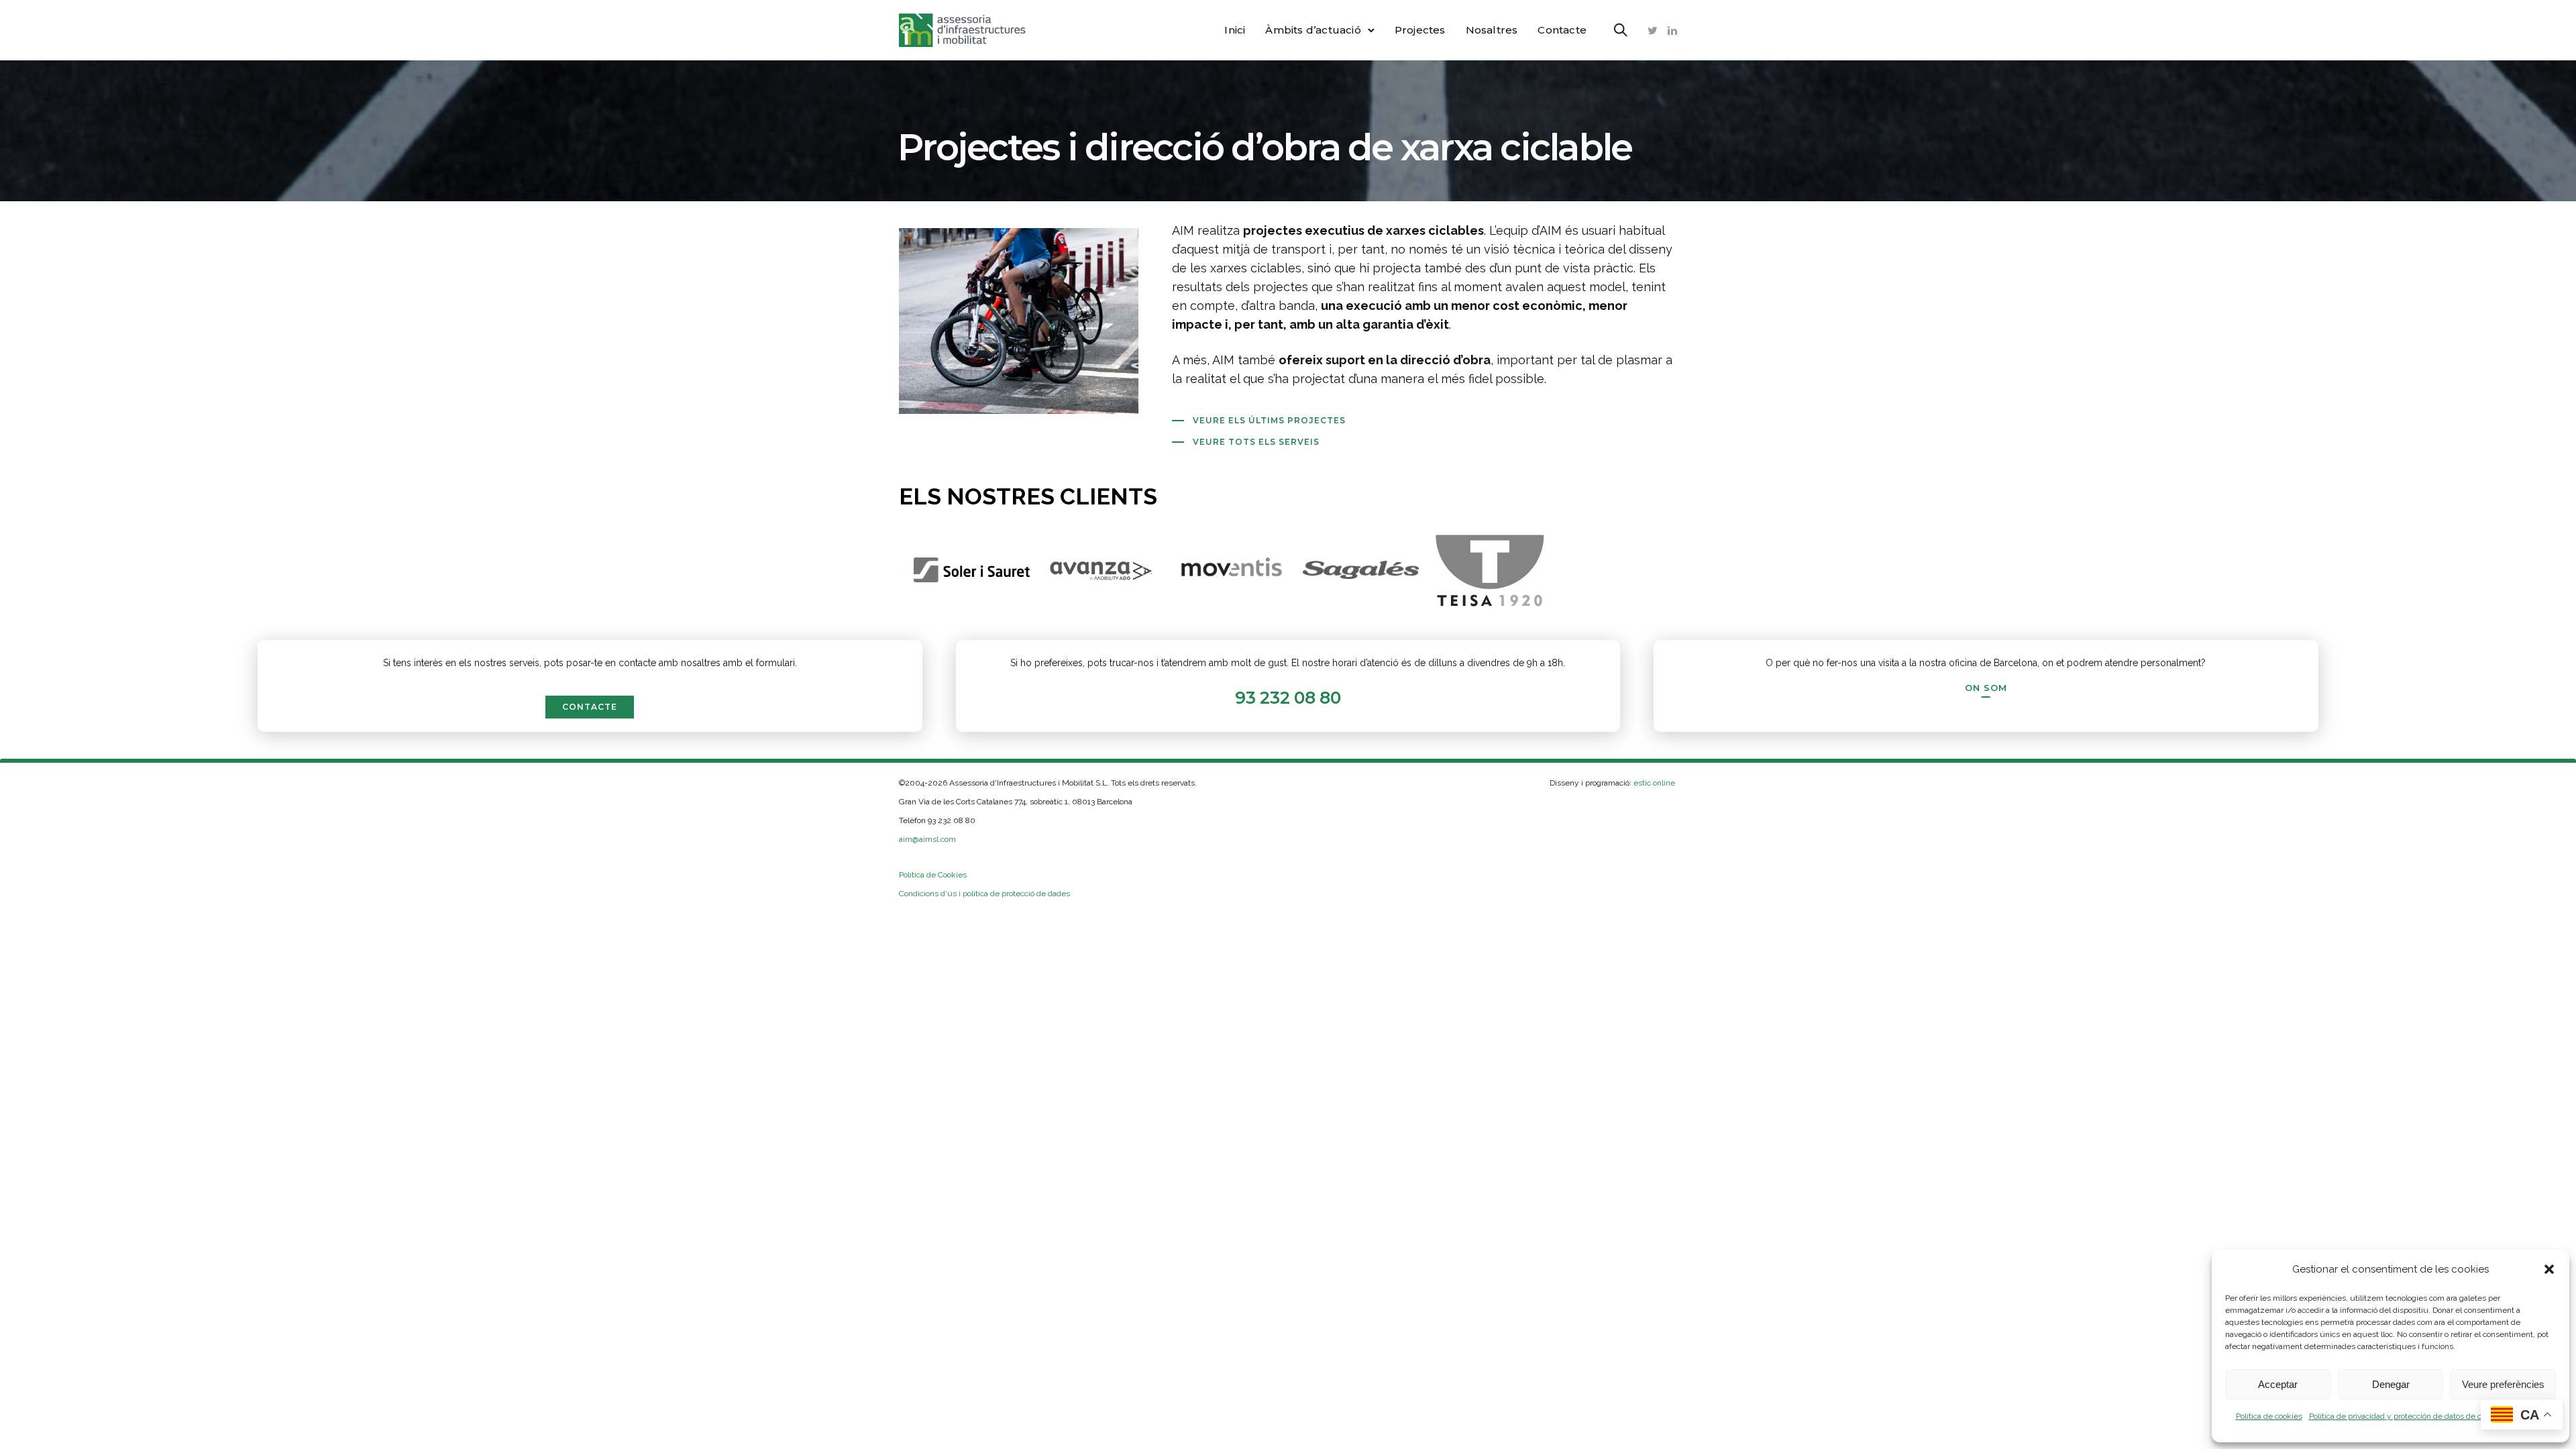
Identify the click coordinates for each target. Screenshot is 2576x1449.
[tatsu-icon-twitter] (1653, 30)
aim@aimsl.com (927, 839)
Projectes (1420, 30)
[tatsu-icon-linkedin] (1672, 30)
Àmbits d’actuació (1313, 30)
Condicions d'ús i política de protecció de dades (984, 894)
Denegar (2391, 1384)
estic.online (1655, 783)
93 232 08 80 (1288, 698)
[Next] (1702, 570)
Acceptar (2278, 1384)
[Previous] (874, 570)
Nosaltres (1492, 30)
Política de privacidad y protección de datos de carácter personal (2424, 1416)
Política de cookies (2269, 1416)
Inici (1235, 30)
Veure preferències (2503, 1384)
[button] (2549, 1269)
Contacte (1562, 30)
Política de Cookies (933, 875)
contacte (590, 707)
